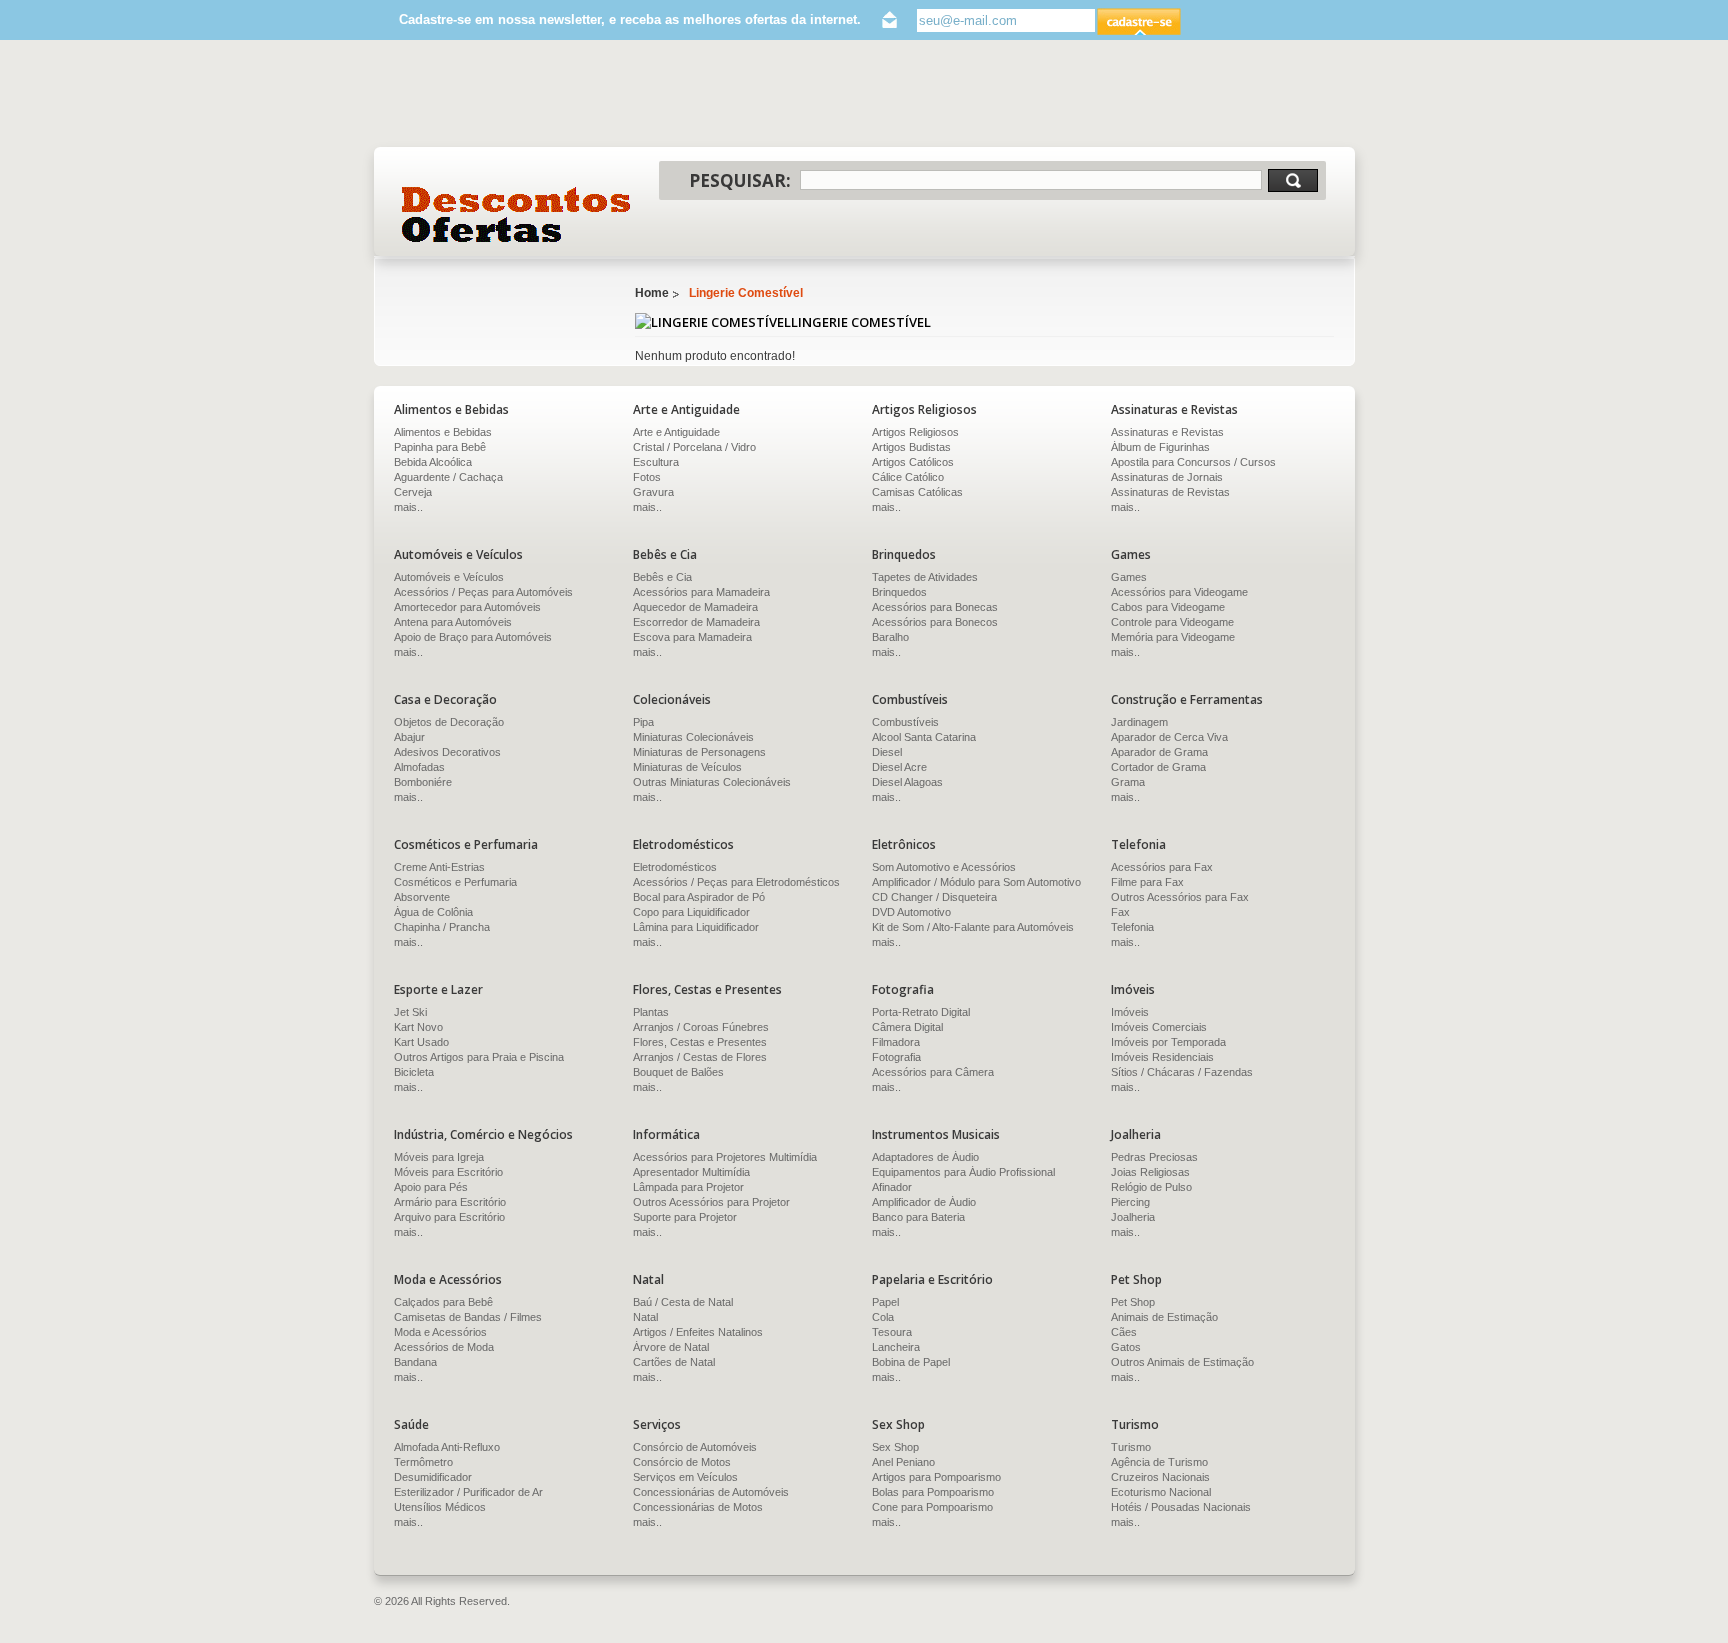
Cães (1124, 1332)
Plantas (651, 1012)
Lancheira (896, 1347)
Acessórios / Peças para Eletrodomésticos (736, 882)
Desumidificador (433, 1477)
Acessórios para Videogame (1179, 592)
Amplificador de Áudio (924, 1202)
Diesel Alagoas (907, 782)
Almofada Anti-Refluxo (447, 1447)
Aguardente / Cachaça (448, 477)
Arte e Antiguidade (676, 432)
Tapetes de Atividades (925, 577)
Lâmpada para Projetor (688, 1187)
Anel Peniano (903, 1462)
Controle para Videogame (1172, 622)
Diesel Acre (899, 767)
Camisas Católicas (917, 492)
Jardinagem (1139, 722)
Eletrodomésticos (675, 867)
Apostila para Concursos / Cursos (1193, 462)
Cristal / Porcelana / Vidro (694, 447)
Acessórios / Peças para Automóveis (483, 592)
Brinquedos (899, 592)
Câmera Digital (907, 1027)
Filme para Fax (1147, 882)
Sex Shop (895, 1447)
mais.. (408, 507)
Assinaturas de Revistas (1170, 492)
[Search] (1293, 180)
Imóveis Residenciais (1162, 1057)
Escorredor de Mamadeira (696, 622)
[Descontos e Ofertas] (516, 214)
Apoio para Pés (431, 1187)
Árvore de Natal (671, 1347)
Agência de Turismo (1159, 1462)
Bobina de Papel (911, 1362)
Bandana (415, 1362)
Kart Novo (418, 1027)
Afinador (892, 1187)
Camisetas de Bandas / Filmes (468, 1317)
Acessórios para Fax (1162, 867)
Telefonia (1132, 927)
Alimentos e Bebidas (443, 432)
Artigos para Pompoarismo (936, 1477)
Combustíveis (905, 722)
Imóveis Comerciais (1159, 1027)
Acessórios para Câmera (933, 1072)
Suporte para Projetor (685, 1217)
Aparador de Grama (1159, 752)
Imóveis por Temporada (1168, 1042)
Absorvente (422, 897)
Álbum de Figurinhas (1160, 447)
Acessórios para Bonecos (935, 622)
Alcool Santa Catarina (924, 737)
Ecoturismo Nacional (1161, 1492)
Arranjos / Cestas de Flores (700, 1057)
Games (1129, 577)
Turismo (1131, 1447)
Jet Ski (410, 1012)
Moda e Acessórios (440, 1332)
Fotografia (896, 1057)
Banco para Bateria (918, 1217)
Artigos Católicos (913, 462)
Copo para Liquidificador (691, 912)
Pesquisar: (740, 180)
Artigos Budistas (911, 447)
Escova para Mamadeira (692, 637)
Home (652, 293)
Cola (883, 1317)
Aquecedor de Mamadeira (695, 607)
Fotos (647, 477)
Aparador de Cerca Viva (1169, 737)
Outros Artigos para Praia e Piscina (479, 1057)
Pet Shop (1133, 1302)
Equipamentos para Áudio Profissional (963, 1172)
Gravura (653, 492)
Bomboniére (423, 782)
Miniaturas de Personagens (699, 752)
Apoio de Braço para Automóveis (473, 637)
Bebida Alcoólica (433, 462)
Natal (645, 1317)
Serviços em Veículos (685, 1477)
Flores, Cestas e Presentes (700, 1042)
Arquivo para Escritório (449, 1217)
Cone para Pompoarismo (932, 1507)
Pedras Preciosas (1154, 1157)
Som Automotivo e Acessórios (944, 867)
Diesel (887, 752)
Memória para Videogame (1173, 637)
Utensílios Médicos (440, 1507)
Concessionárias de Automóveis (711, 1492)
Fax (1120, 912)
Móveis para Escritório (448, 1172)
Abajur (409, 737)
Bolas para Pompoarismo (933, 1492)
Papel (885, 1302)
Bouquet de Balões (678, 1072)
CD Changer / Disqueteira (934, 897)
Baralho (890, 637)
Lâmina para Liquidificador (696, 927)
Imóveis (1130, 1012)
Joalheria (1133, 1217)
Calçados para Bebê (443, 1302)
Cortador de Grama (1158, 767)
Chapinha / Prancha (442, 927)
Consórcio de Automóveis (695, 1447)
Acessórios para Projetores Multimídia (725, 1157)
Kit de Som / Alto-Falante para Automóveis (973, 927)
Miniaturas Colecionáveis (693, 737)
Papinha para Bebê (440, 447)
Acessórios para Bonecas (935, 607)
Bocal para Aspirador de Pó (699, 897)
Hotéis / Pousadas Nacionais (1181, 1507)
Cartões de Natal (674, 1362)
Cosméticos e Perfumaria (455, 882)
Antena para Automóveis (453, 622)
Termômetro (423, 1462)
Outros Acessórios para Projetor (711, 1202)
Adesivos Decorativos (447, 752)
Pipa (643, 722)
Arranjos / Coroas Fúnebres (701, 1027)
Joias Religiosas (1150, 1172)
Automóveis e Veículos (449, 577)
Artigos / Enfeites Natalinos (698, 1332)
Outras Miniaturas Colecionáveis (712, 782)
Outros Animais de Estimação (1182, 1362)
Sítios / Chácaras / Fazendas (1182, 1072)
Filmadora (896, 1042)
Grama (1128, 782)
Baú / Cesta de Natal (683, 1302)
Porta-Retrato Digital (921, 1012)
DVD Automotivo (911, 912)
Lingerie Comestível (746, 293)
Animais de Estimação (1164, 1317)
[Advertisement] (864, 84)
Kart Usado (421, 1042)
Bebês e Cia (662, 577)
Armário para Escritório (450, 1202)
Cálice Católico (908, 477)
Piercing (1130, 1202)
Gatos (1126, 1347)
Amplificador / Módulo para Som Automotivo (976, 882)
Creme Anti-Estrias (439, 867)
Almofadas (419, 767)
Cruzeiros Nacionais (1160, 1477)
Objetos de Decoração (449, 722)
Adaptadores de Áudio (925, 1157)
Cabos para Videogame (1168, 607)
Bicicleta (414, 1072)
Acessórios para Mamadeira (701, 592)
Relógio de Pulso (1151, 1187)
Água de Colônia (433, 912)
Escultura (656, 462)
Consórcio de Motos (682, 1462)
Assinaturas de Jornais (1167, 477)
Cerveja (413, 492)
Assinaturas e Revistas (1167, 432)
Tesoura (892, 1332)
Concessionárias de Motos (698, 1507)
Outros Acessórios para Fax (1180, 897)
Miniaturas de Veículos (687, 767)
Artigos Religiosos (915, 432)
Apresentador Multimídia (691, 1172)
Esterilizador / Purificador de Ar (468, 1492)
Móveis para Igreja (439, 1157)
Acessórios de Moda (444, 1347)
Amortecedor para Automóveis (467, 607)
